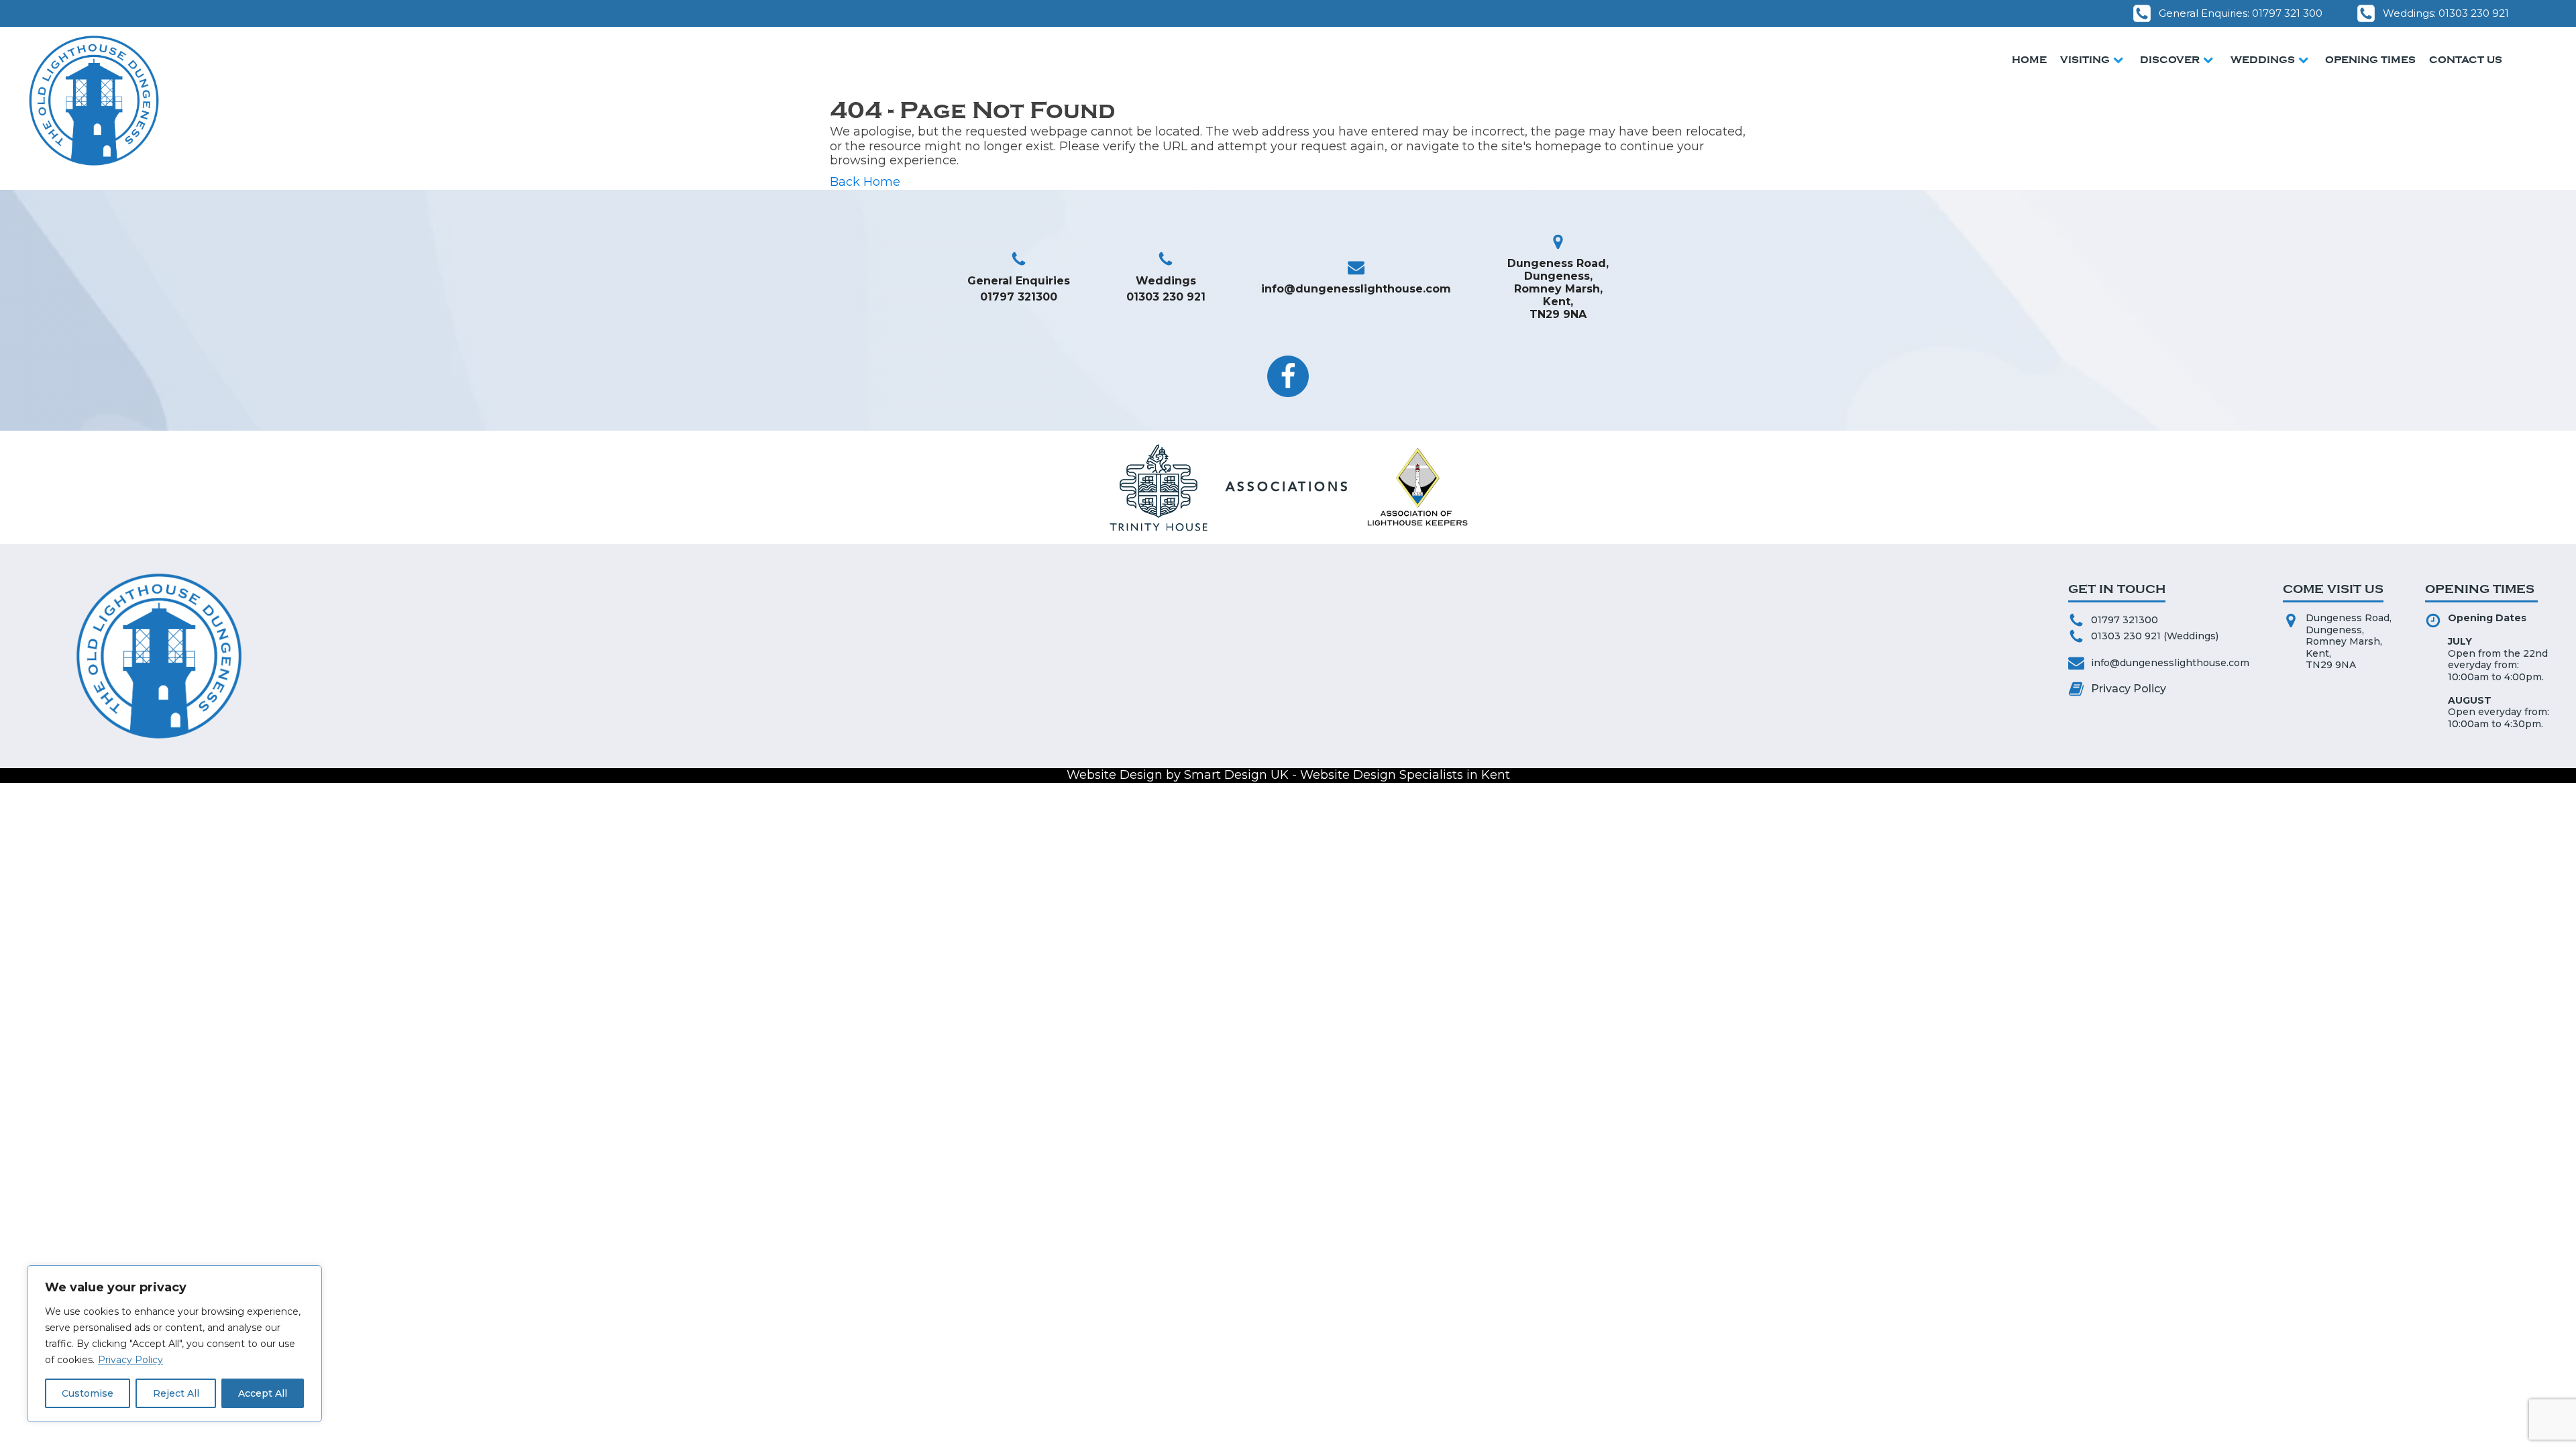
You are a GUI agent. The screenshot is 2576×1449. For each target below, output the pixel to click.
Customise (88, 1393)
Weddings (2263, 60)
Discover (2170, 60)
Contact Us (2466, 60)
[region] (174, 1344)
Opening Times (2370, 60)
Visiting (2085, 60)
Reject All (176, 1393)
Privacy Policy (130, 1360)
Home (2029, 60)
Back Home (865, 182)
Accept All (263, 1393)
